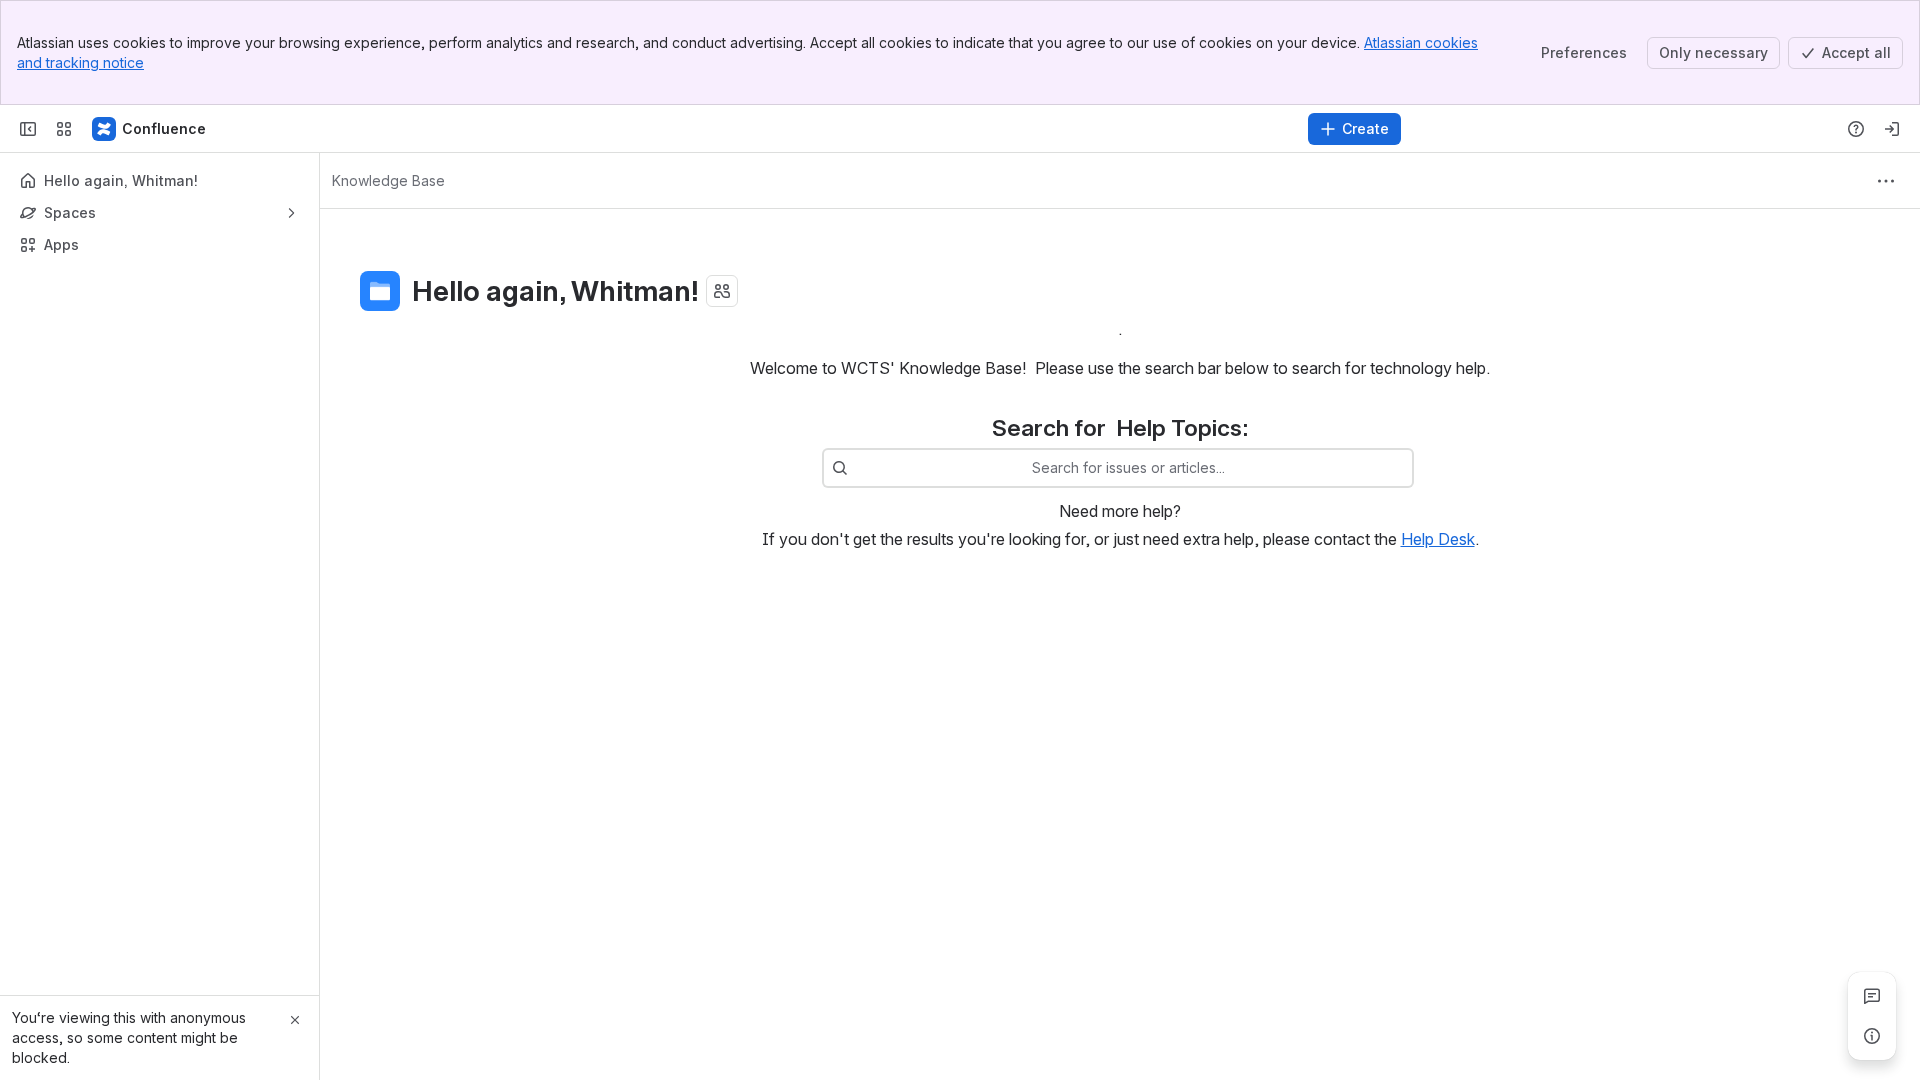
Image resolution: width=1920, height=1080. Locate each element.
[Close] (295, 1020)
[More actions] (1886, 181)
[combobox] (858, 468)
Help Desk (1438, 539)
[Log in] (1892, 129)
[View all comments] (1872, 996)
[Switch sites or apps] (64, 129)
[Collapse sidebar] (28, 129)
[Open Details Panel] (1872, 1036)
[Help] (1856, 129)
